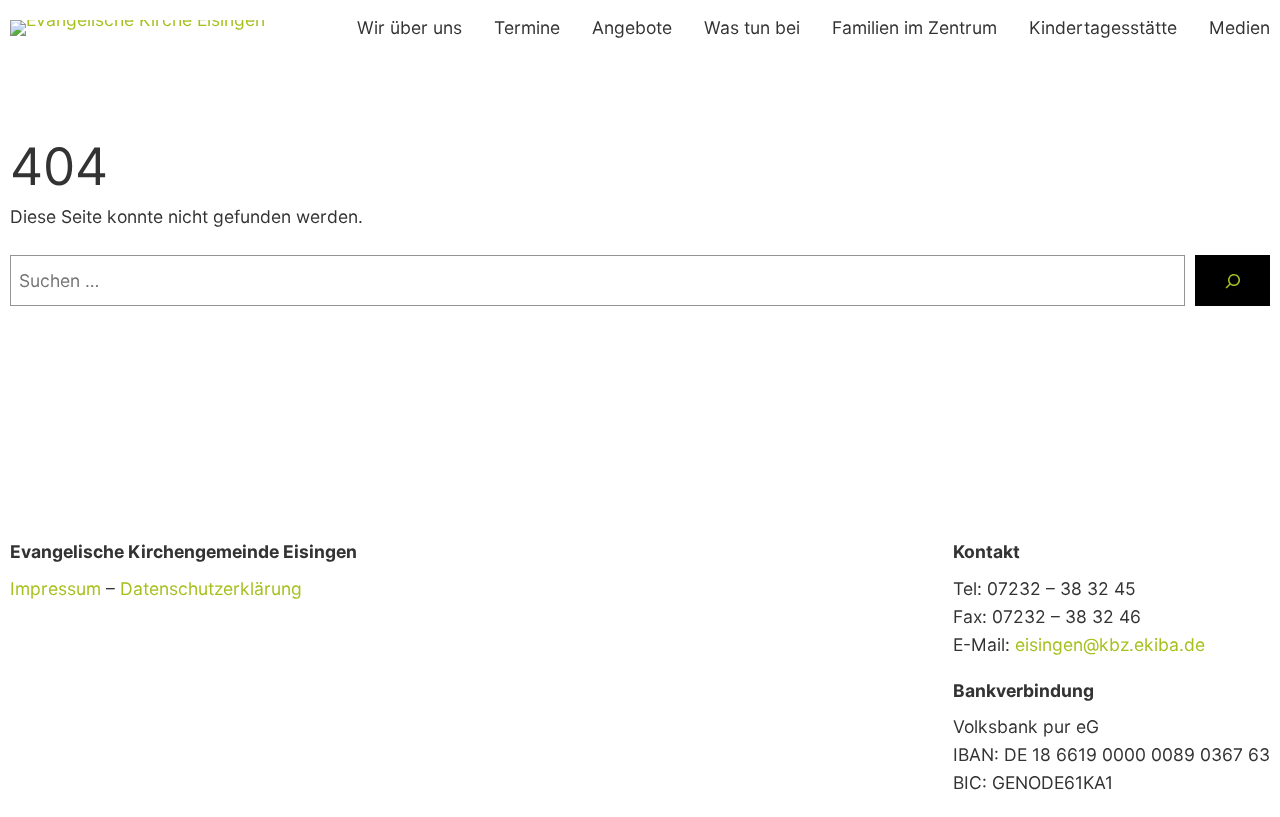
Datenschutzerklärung (211, 588)
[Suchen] (1232, 280)
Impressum (55, 588)
